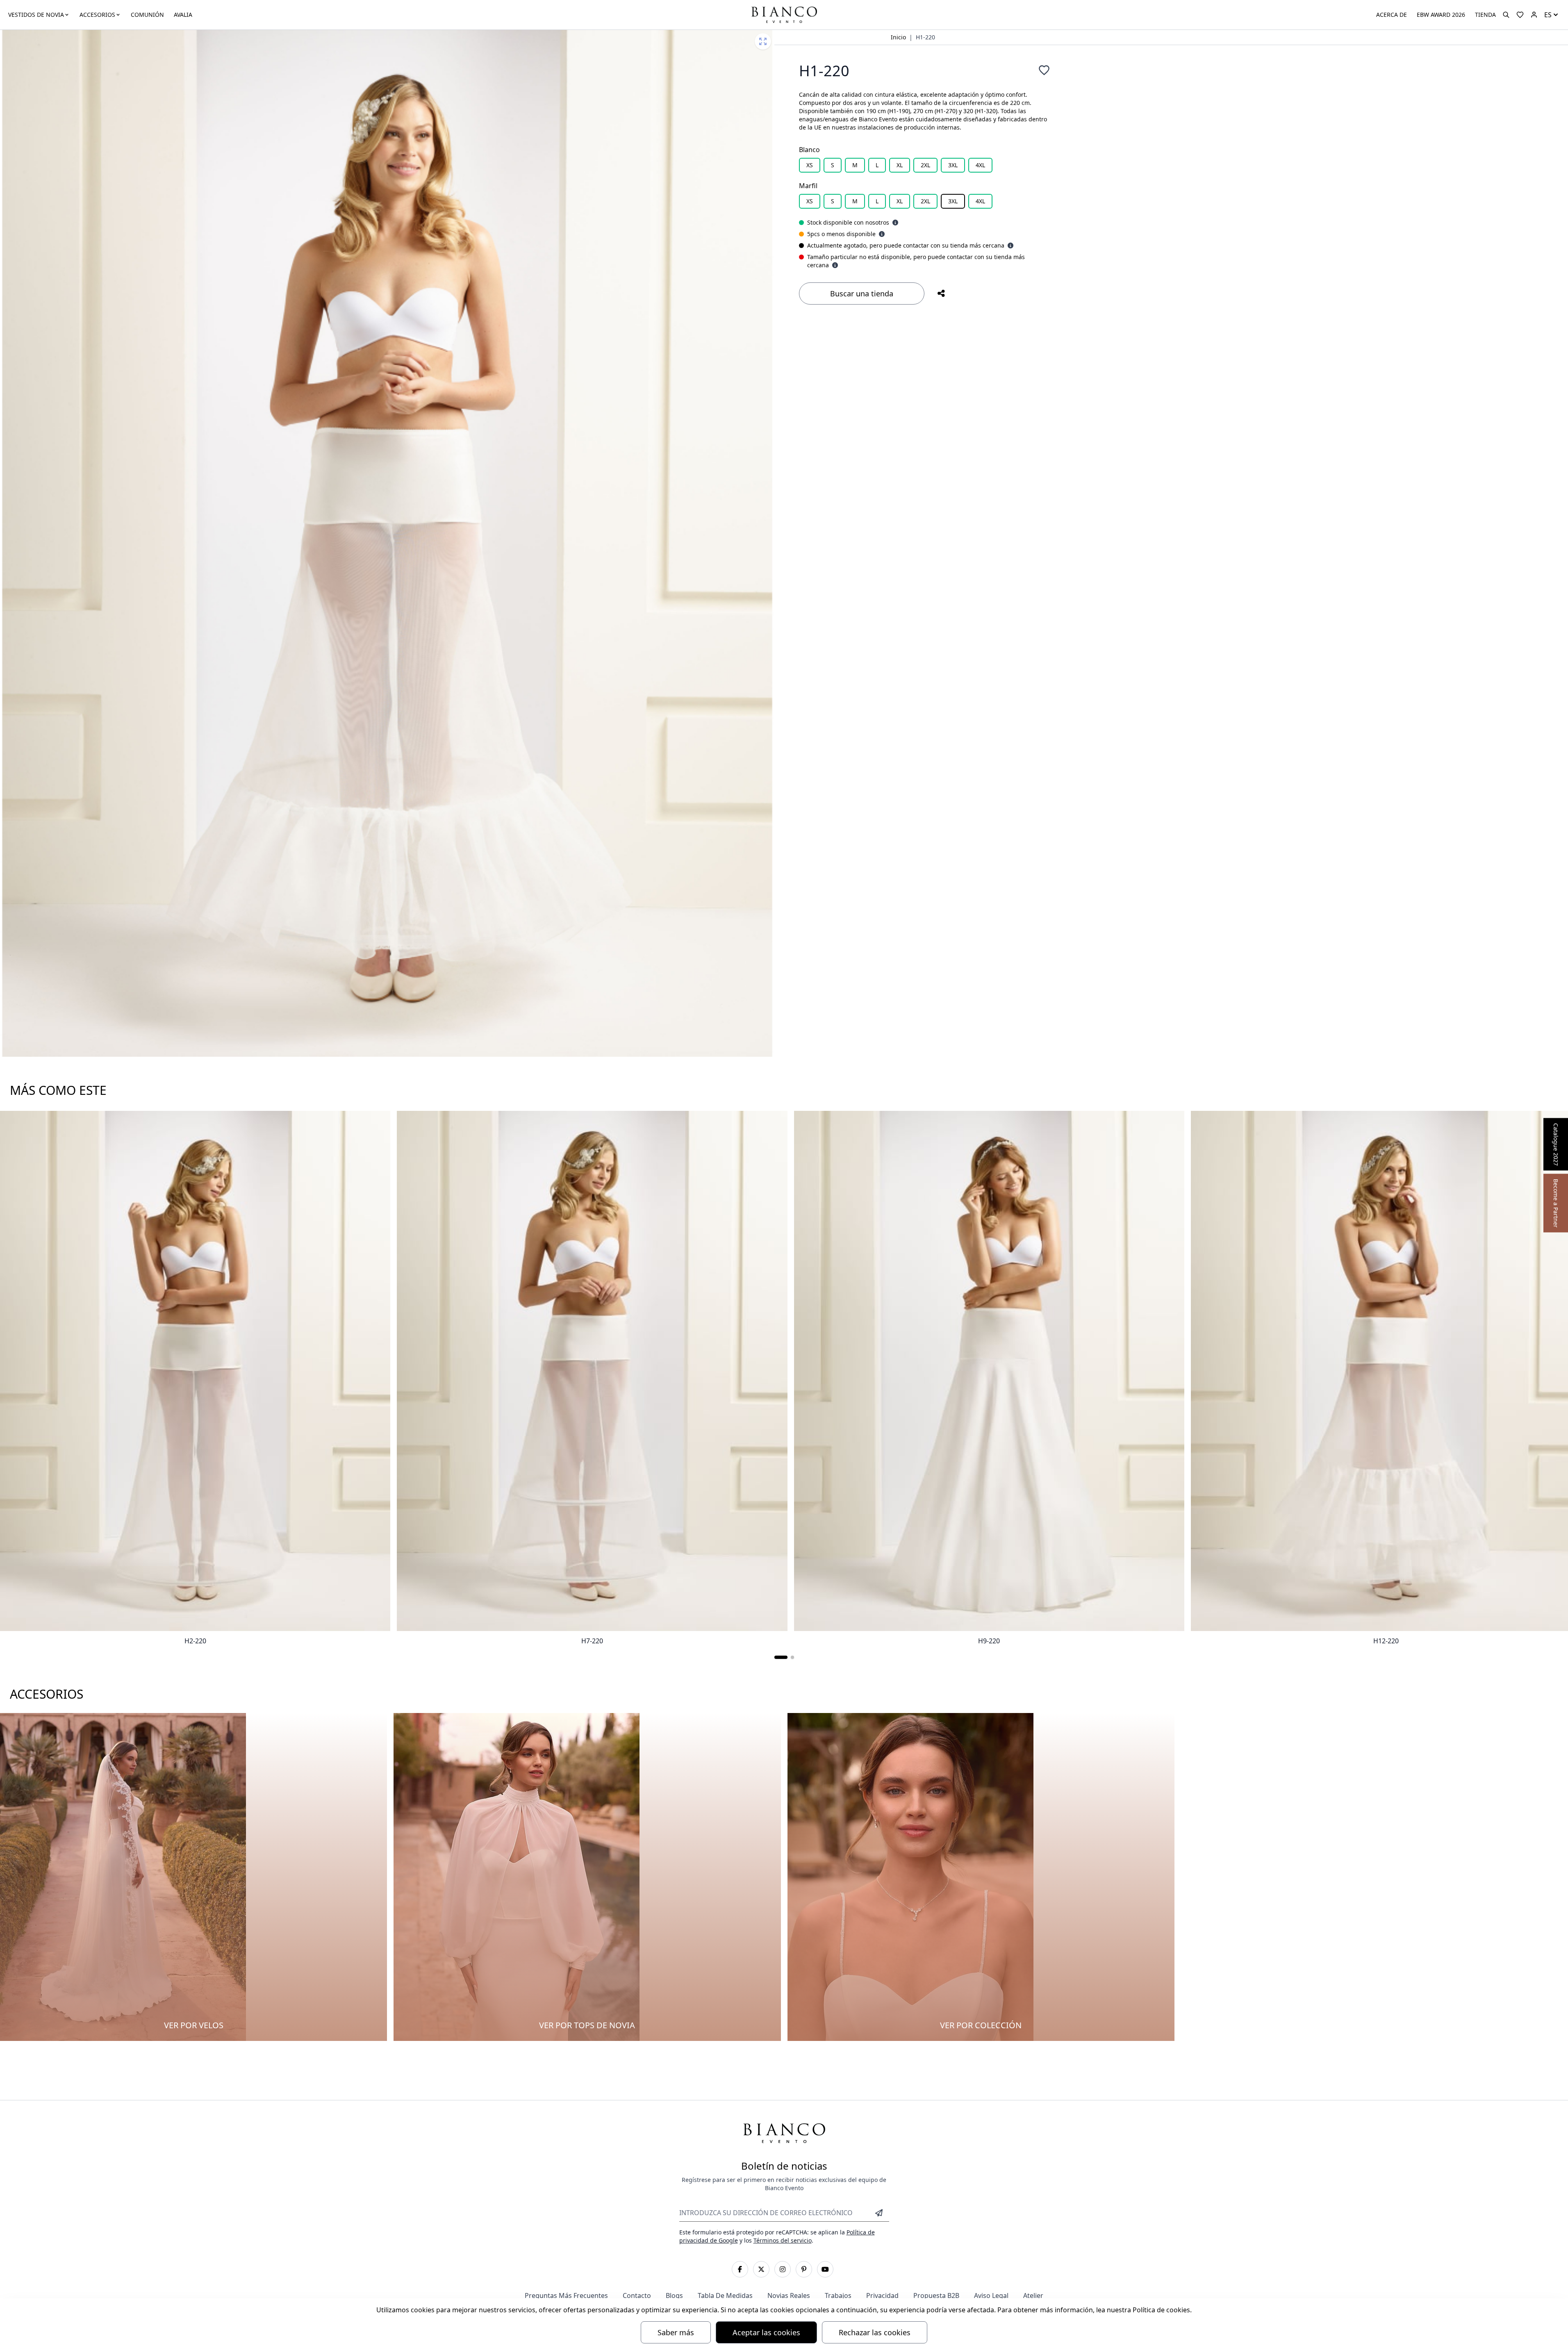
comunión (147, 15)
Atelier (1033, 2295)
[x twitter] (761, 2269)
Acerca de (1392, 15)
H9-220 (989, 1641)
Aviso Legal (991, 2295)
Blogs (674, 2295)
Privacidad (882, 2295)
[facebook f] (740, 2269)
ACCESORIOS (97, 15)
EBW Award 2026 (1441, 15)
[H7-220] (592, 1371)
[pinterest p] (804, 2269)
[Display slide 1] (781, 1657)
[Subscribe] (879, 2213)
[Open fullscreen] (763, 41)
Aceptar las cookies (766, 2332)
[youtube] (825, 2269)
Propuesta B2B (936, 2295)
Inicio (898, 37)
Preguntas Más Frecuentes (566, 2295)
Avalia (183, 15)
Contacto (637, 2295)
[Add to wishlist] (1044, 70)
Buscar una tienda (862, 293)
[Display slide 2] (792, 1657)
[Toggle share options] (941, 293)
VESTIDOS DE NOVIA (36, 15)
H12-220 (1386, 1641)
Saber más (676, 2332)
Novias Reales (789, 2295)
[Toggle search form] (1506, 15)
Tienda (1485, 15)
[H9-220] (989, 1371)
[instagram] (783, 2269)
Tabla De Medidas (725, 2295)
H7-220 (592, 1641)
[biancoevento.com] (1534, 15)
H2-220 (195, 1641)
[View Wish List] (1520, 15)
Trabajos (838, 2295)
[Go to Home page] (784, 14)
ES (1548, 15)
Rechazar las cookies (875, 2332)
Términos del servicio (783, 2240)
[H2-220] (195, 1371)
